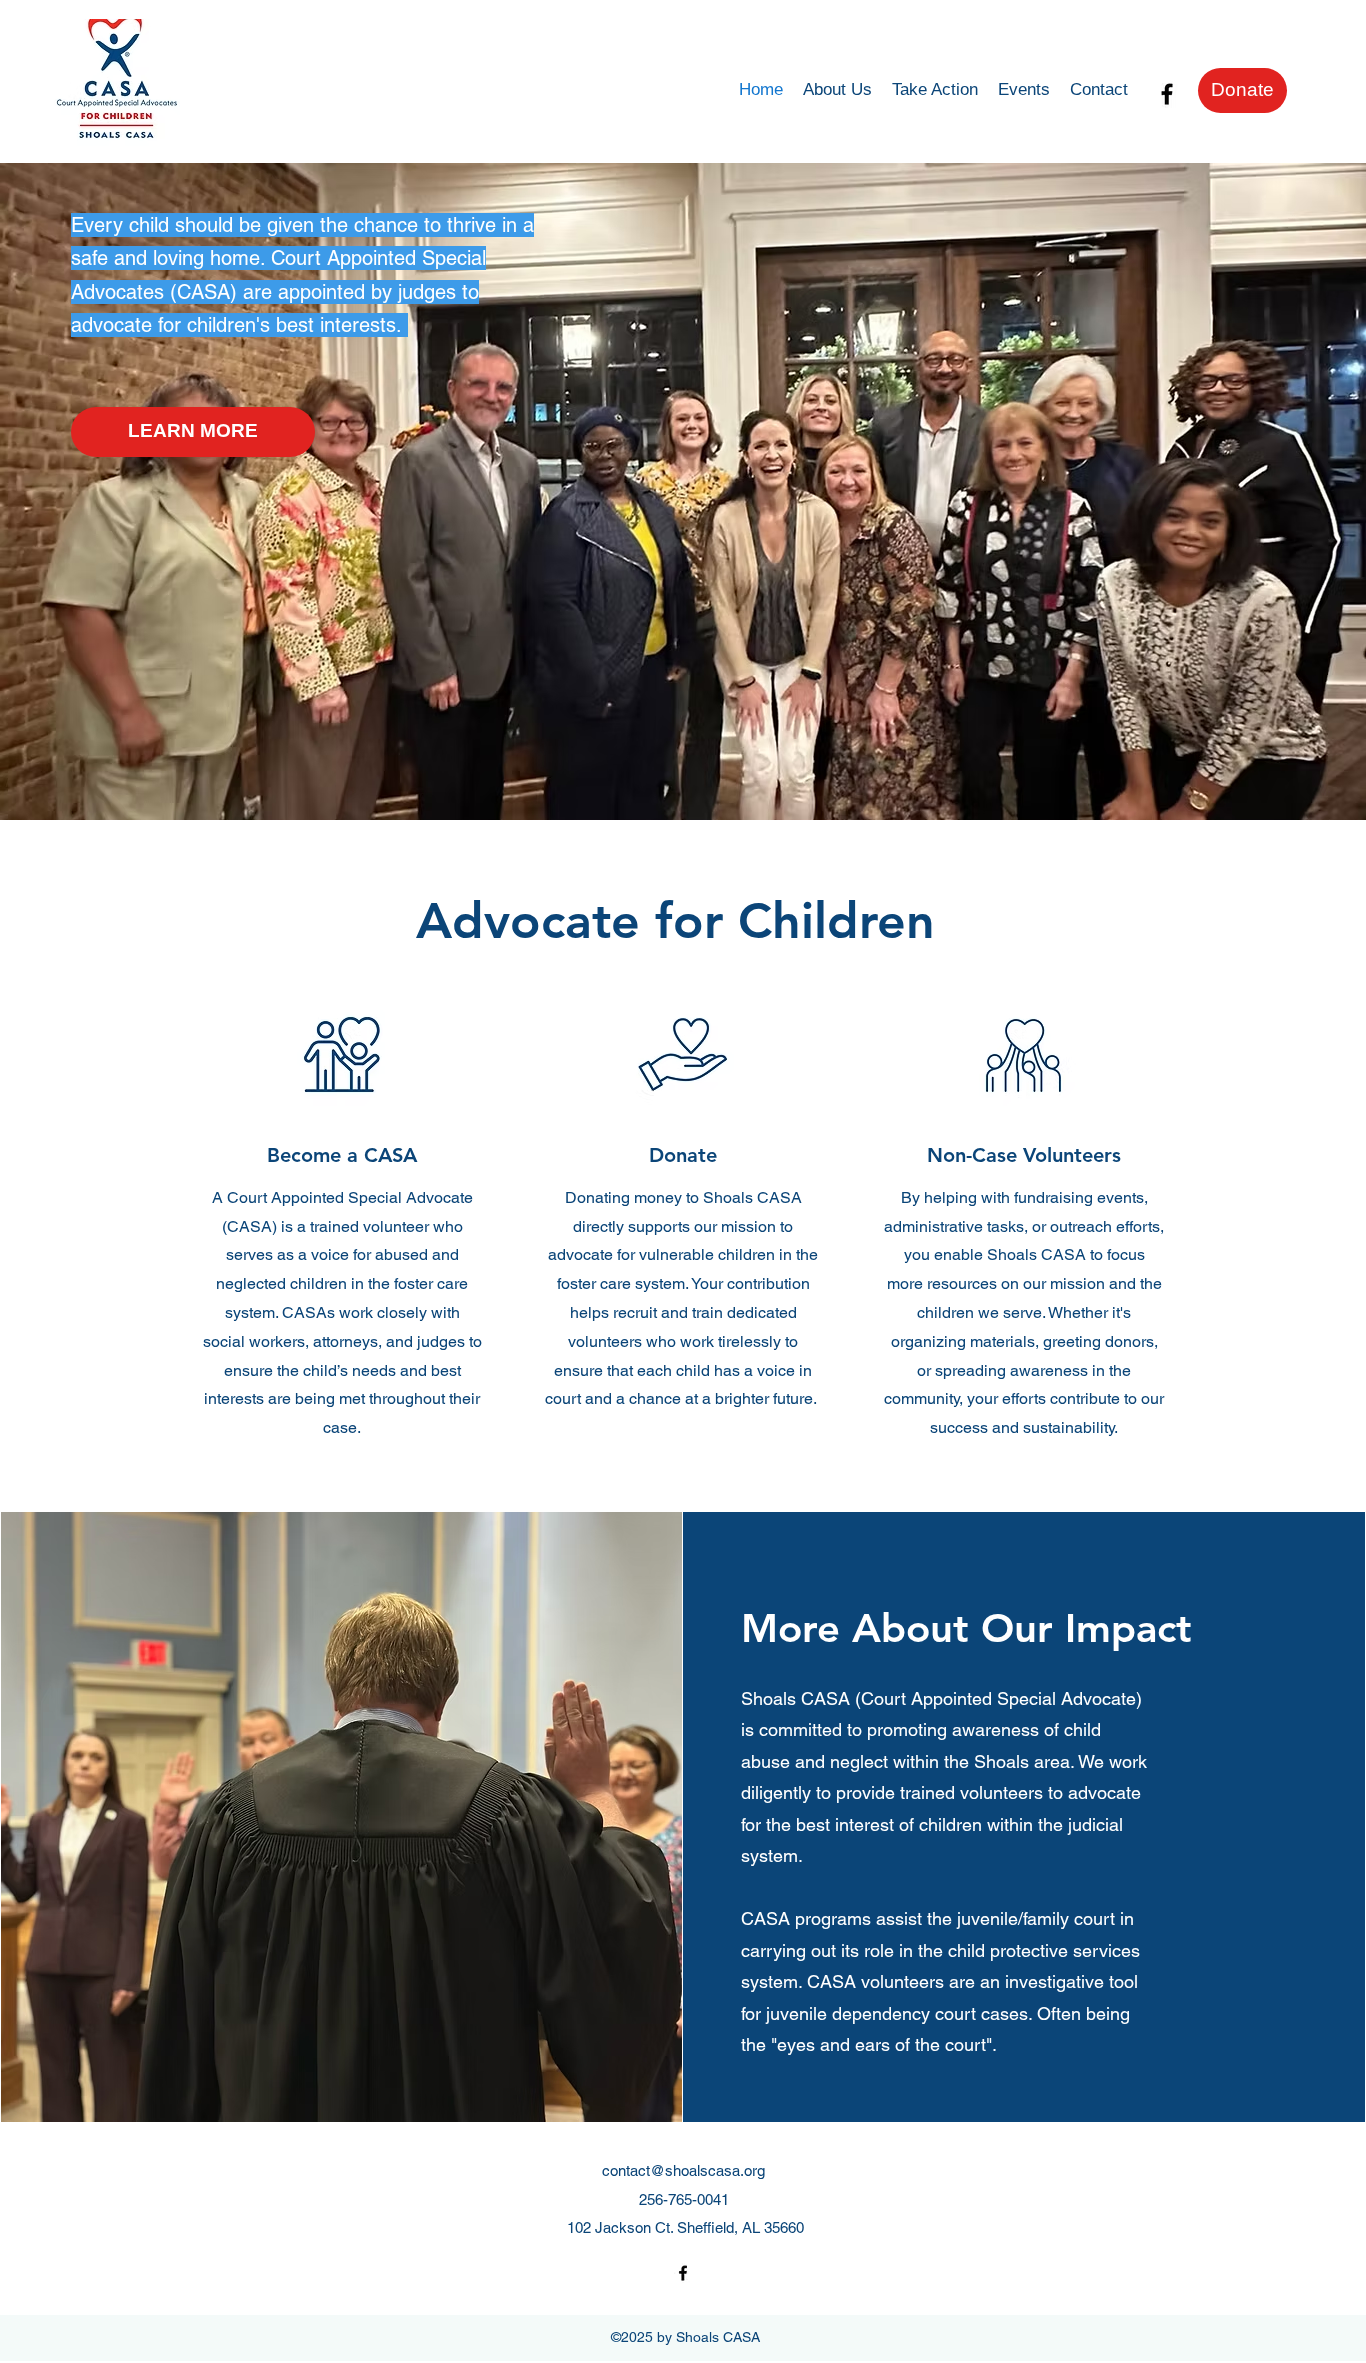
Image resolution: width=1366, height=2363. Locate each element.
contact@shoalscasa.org (683, 2170)
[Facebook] (1167, 94)
